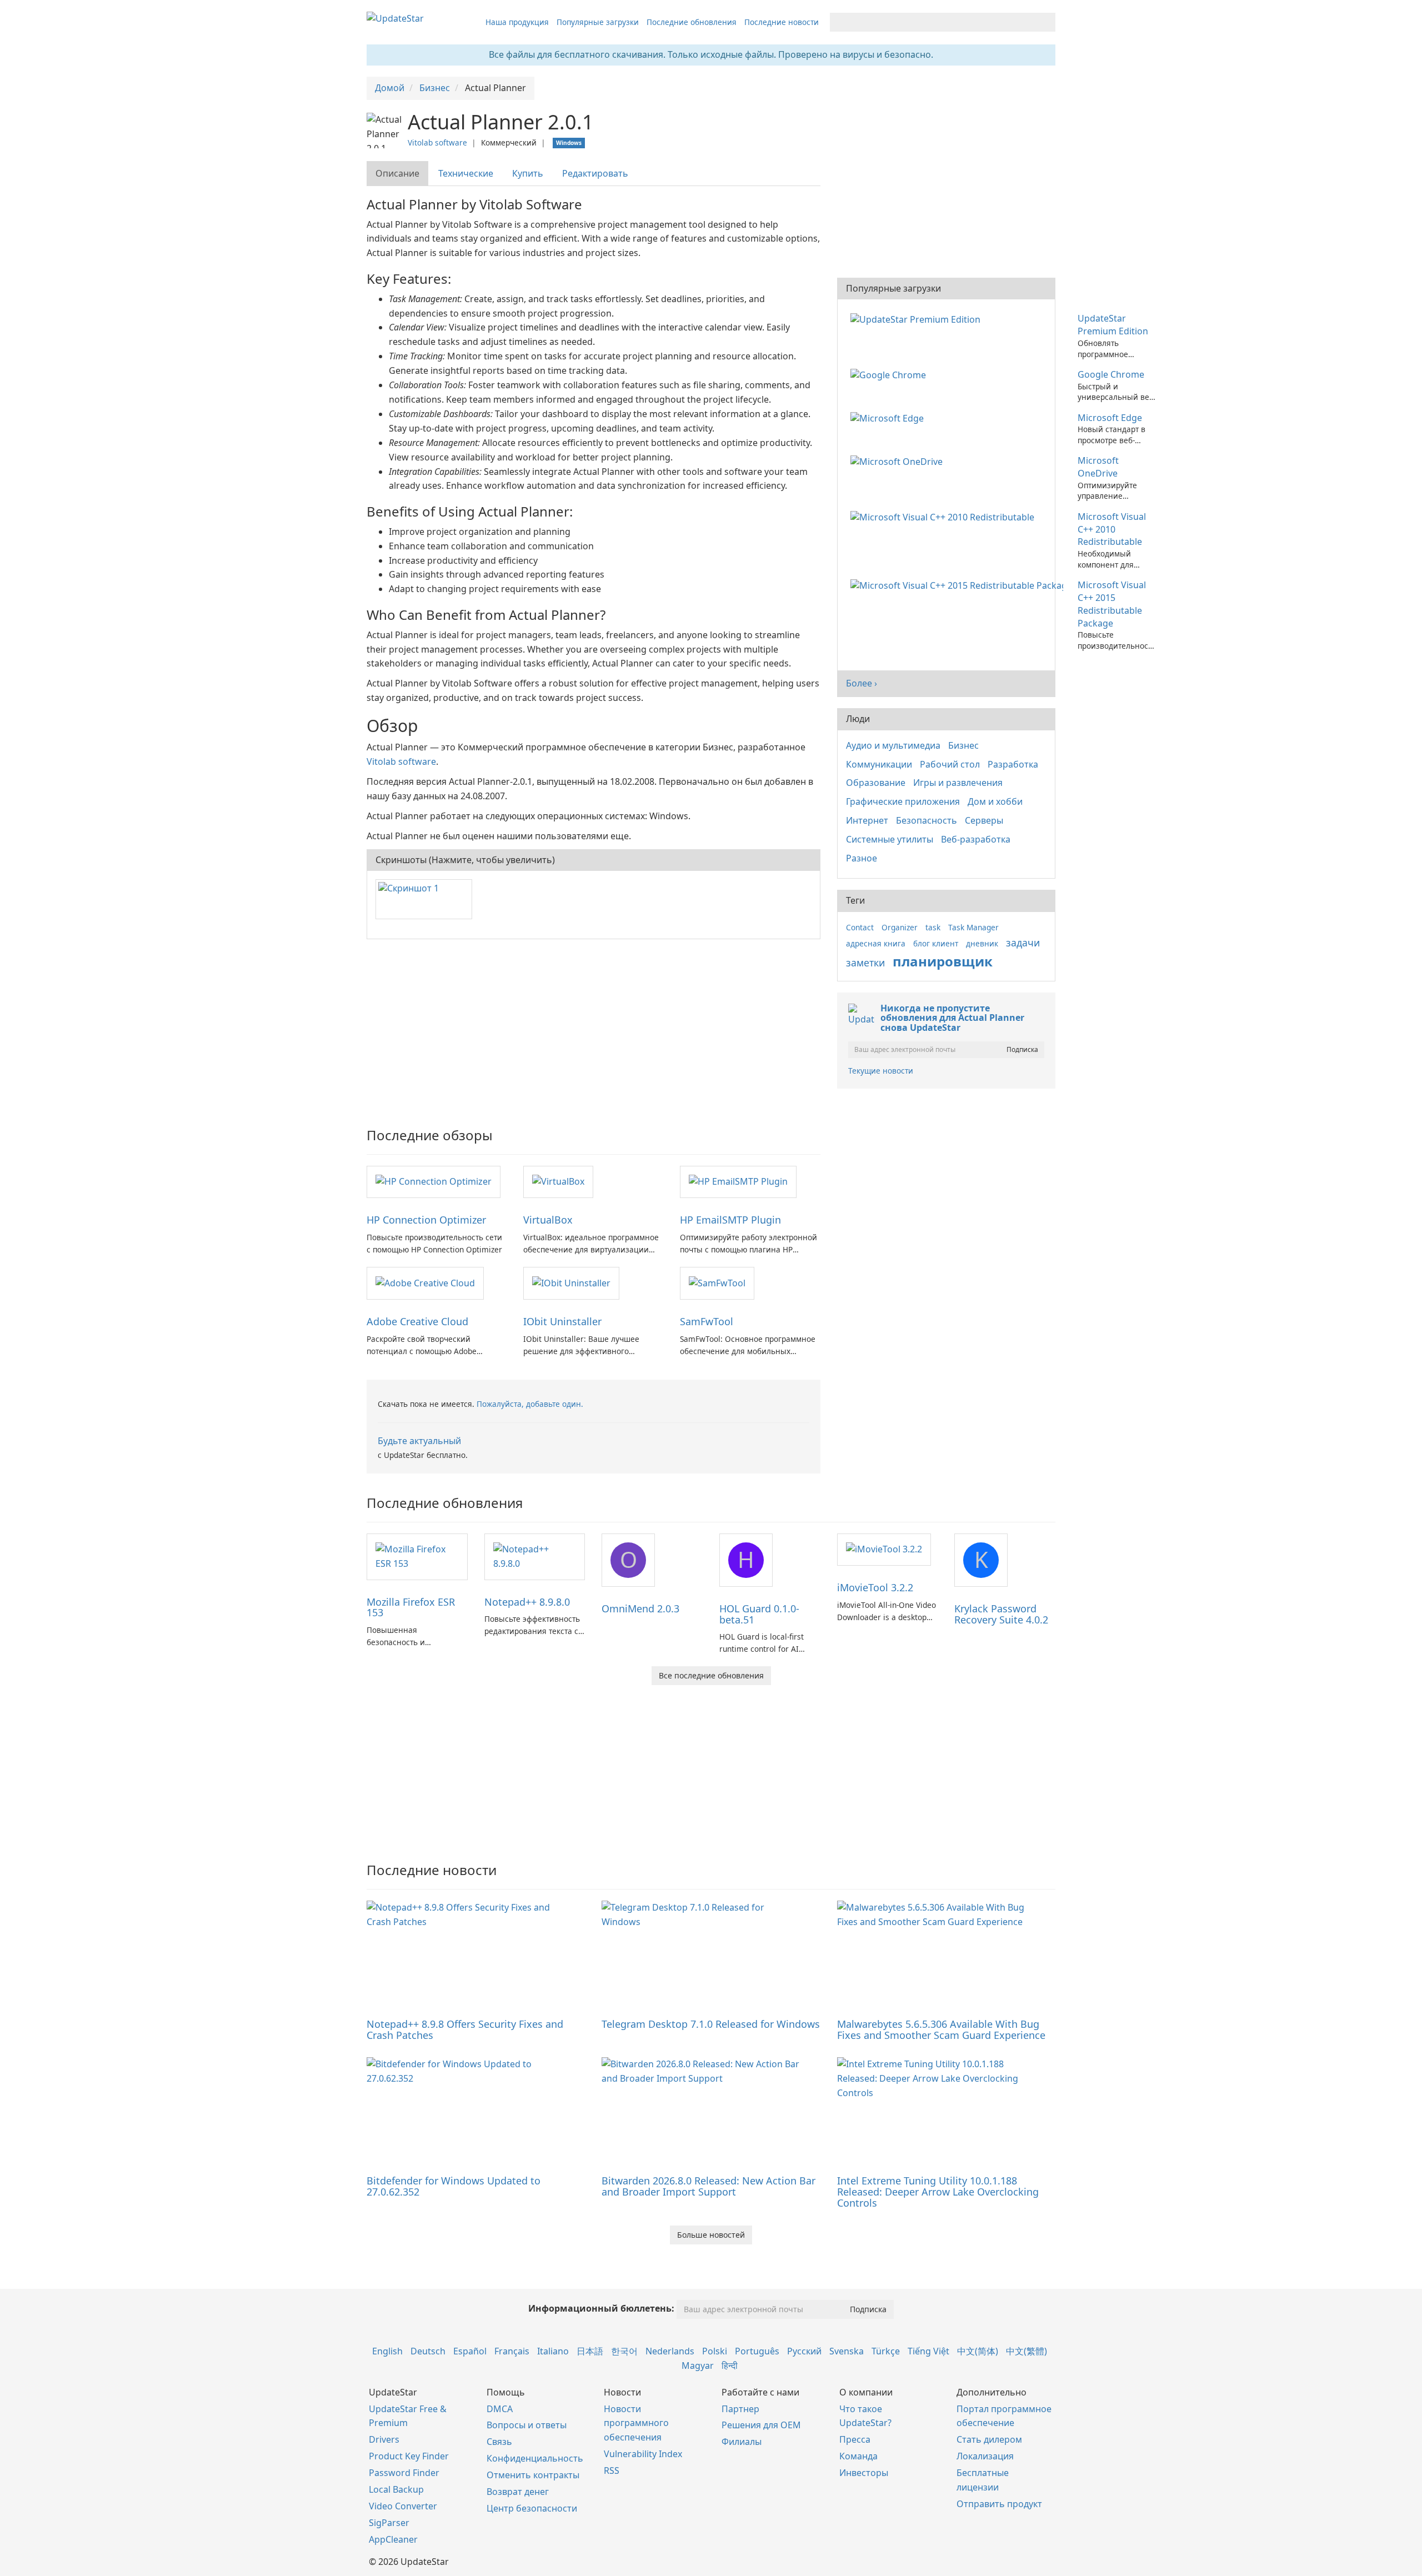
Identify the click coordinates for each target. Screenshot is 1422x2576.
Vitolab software (437, 142)
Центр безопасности (532, 2508)
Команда (858, 2456)
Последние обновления (692, 22)
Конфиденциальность (535, 2458)
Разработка (1013, 764)
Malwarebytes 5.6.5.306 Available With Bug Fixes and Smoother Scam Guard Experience (941, 2029)
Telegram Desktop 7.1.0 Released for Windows (711, 2024)
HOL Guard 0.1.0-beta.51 (759, 1614)
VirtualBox (548, 1220)
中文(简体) (978, 2351)
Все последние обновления (711, 1675)
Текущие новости (881, 1071)
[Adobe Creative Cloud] (425, 1282)
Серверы (984, 820)
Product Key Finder (409, 2456)
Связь (499, 2442)
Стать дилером (989, 2439)
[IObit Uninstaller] (571, 1282)
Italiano (553, 2351)
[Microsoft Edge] (889, 418)
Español (470, 2351)
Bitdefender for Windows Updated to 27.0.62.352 (454, 2186)
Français (512, 2351)
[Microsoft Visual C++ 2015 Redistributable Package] (959, 585)
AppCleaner (393, 2539)
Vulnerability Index (643, 2454)
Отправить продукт (999, 2504)
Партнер (740, 2409)
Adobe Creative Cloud (417, 1321)
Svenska (847, 2351)
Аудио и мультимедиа (893, 745)
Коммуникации (879, 764)
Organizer (900, 927)
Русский (804, 2351)
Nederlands (670, 2351)
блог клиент (936, 943)
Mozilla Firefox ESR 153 (411, 1607)
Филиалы (742, 2442)
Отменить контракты (533, 2475)
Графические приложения (903, 801)
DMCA (500, 2409)
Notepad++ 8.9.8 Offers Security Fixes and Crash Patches (465, 2029)
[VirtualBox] (558, 1181)
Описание (397, 173)
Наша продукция (517, 22)
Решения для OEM (761, 2425)
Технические (466, 173)
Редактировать (595, 173)
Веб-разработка (976, 839)
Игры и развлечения (958, 783)
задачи (1023, 943)
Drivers (384, 2439)
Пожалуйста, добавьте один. (530, 1404)
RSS (612, 2470)
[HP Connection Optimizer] (434, 1181)
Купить (528, 173)
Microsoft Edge (1110, 418)
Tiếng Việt (928, 2351)
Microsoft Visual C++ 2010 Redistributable (1112, 529)
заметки (865, 963)
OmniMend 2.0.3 (640, 1608)
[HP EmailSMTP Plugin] (738, 1181)
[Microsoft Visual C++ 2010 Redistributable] (945, 517)
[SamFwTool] (717, 1282)
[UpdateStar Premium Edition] (918, 318)
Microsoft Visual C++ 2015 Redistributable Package (1112, 604)
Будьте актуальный (419, 1441)
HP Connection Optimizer (426, 1220)
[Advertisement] (594, 1028)
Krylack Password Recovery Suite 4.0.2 (1001, 1614)
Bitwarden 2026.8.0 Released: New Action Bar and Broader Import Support (709, 2186)
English (387, 2351)
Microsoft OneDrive (1098, 467)
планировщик (943, 961)
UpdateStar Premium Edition (1113, 325)
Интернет (867, 820)
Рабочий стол (950, 764)
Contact (860, 927)
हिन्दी (730, 2365)
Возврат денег (518, 2492)
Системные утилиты (890, 839)
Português (757, 2351)
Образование (876, 783)
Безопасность (927, 820)
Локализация (985, 2456)
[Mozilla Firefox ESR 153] (417, 1556)
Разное (862, 858)
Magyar (698, 2365)
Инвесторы (864, 2473)
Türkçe (886, 2351)
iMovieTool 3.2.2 (875, 1587)
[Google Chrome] (890, 374)
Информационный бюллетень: (601, 2308)
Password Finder (404, 2473)
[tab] (398, 174)
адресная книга (876, 943)
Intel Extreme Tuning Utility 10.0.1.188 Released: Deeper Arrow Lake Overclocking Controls (938, 2192)
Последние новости (782, 22)
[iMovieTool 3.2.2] (884, 1549)
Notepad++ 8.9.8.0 (527, 1602)
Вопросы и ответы (527, 2425)
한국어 (624, 2351)
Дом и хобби (995, 801)
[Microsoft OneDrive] (899, 460)
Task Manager (973, 927)
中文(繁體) (1027, 2351)
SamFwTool (707, 1321)
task (933, 927)
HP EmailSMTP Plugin (730, 1220)
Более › (862, 683)
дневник (982, 943)
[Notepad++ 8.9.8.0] (535, 1556)
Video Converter (403, 2506)
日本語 (590, 2351)
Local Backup (396, 2489)
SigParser (389, 2523)
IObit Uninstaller (562, 1321)
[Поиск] (1045, 22)
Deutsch (428, 2351)
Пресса (855, 2439)
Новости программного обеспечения (636, 2423)
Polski (715, 2351)
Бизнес (963, 745)
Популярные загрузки (598, 22)
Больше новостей (711, 2235)
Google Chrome (1111, 374)
